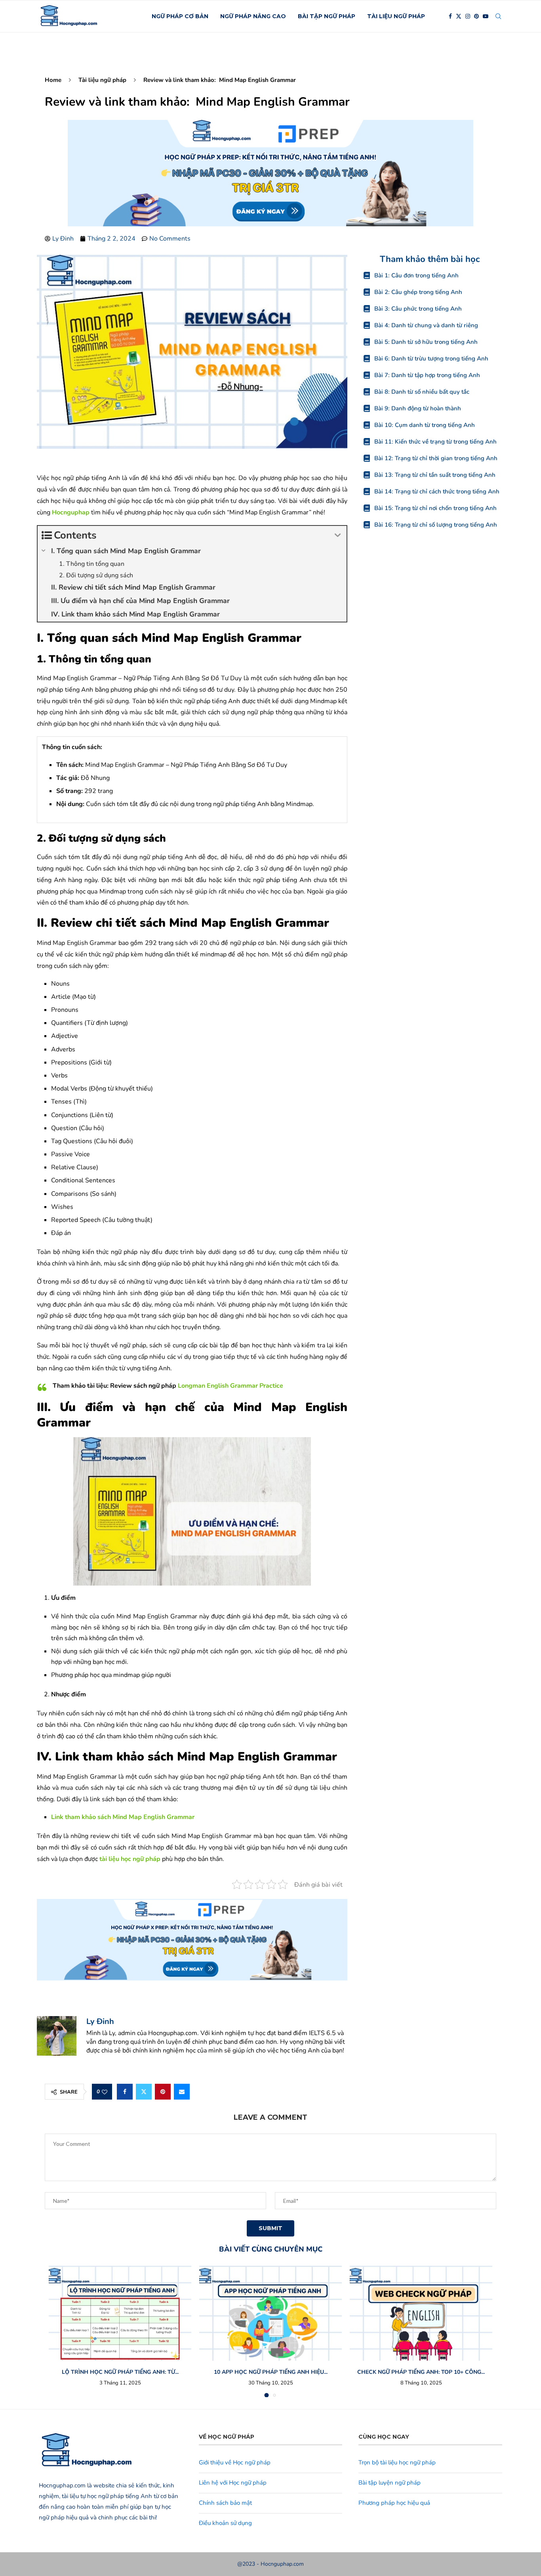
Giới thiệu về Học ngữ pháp (235, 2462)
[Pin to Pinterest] (163, 2092)
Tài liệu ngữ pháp (396, 16)
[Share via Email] (182, 2092)
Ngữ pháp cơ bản (180, 16)
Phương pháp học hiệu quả (394, 2503)
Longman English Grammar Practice (230, 1386)
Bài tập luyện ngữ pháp (390, 2483)
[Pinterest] (476, 16)
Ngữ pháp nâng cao (253, 16)
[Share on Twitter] (144, 2092)
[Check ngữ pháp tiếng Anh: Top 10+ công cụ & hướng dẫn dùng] (421, 2313)
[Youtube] (486, 16)
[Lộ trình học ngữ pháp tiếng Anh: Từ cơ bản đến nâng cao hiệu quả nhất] (120, 2313)
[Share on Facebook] (125, 2092)
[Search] (498, 16)
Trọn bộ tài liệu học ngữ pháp (397, 2462)
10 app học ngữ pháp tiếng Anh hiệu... (271, 2372)
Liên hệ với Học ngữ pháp (233, 2483)
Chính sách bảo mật (225, 2503)
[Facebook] (450, 16)
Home (53, 80)
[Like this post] (105, 2092)
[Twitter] (459, 16)
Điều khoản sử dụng (225, 2523)
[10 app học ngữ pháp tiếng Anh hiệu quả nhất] (270, 2313)
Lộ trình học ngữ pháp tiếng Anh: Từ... (120, 2372)
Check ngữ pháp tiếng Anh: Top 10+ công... (421, 2372)
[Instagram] (468, 16)
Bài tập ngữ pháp (327, 16)
